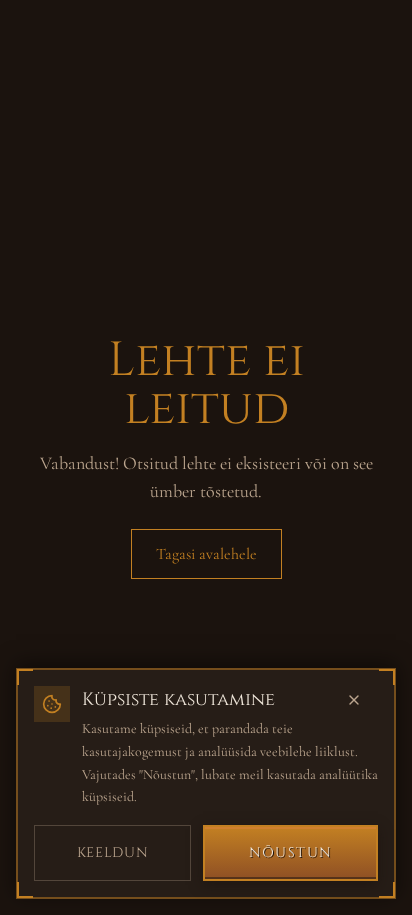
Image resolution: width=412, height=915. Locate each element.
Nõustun (291, 852)
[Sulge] (364, 700)
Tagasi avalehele (206, 554)
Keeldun (113, 852)
